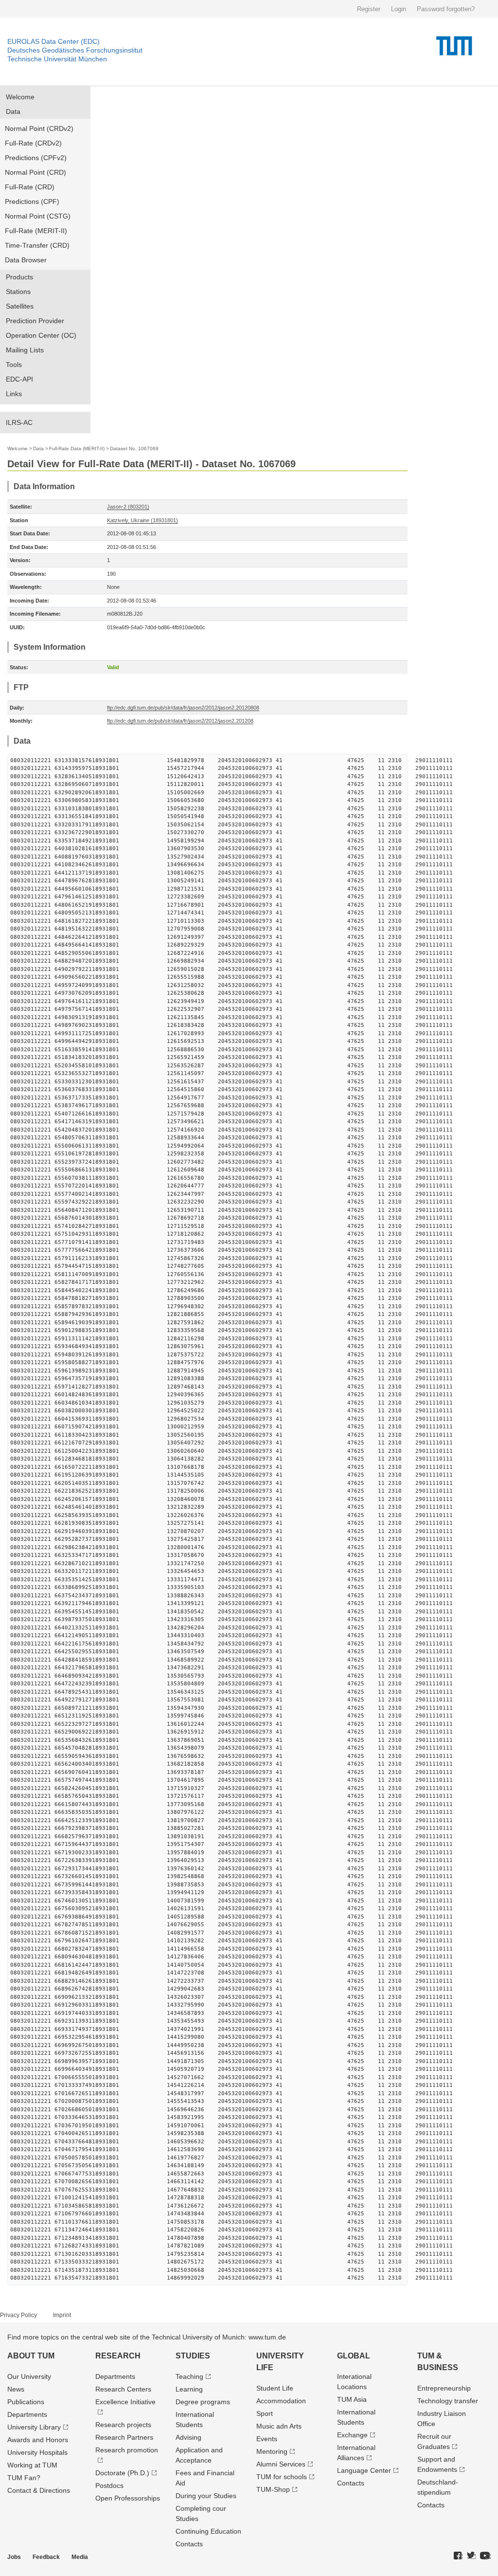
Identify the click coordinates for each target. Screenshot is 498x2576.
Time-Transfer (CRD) (37, 245)
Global (354, 2356)
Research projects (123, 2425)
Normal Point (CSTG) (38, 216)
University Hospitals (37, 2452)
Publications (26, 2402)
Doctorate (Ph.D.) (122, 2473)
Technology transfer (448, 2401)
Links (14, 394)
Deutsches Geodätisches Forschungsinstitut (75, 50)
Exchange (352, 2435)
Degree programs (203, 2402)
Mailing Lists (25, 350)
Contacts (189, 2544)
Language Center (364, 2470)
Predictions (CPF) (32, 201)
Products (19, 277)
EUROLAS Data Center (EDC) (53, 41)
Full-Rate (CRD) (30, 187)
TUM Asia (352, 2399)
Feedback (46, 2557)
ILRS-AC (19, 422)
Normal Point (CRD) (36, 172)
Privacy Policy (18, 2315)
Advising (188, 2437)
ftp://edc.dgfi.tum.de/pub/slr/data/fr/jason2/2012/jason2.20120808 (183, 708)
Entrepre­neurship (444, 2388)
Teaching (189, 2376)
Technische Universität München (57, 59)
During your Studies (206, 2496)
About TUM (31, 2356)
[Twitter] (471, 2556)
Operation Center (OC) (41, 335)
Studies (193, 2356)
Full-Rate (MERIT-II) (36, 231)
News (16, 2389)
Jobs (14, 2557)
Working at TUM (32, 2465)
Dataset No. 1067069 (134, 448)
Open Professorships (128, 2498)
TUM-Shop (273, 2489)
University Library (34, 2427)
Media (80, 2557)
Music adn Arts (279, 2426)
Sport (265, 2413)
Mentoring (272, 2451)
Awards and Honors (38, 2440)
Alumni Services (281, 2464)
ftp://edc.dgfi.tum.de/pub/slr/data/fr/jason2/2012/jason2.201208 (180, 721)
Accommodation (281, 2401)
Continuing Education (208, 2531)
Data (13, 111)
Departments (27, 2414)
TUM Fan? (24, 2478)
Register (369, 9)
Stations (18, 292)
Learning (189, 2389)
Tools (14, 365)
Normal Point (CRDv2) (39, 128)
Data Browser (26, 260)
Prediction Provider (35, 321)
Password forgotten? (446, 9)
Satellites (20, 306)
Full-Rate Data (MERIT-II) (77, 448)
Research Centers (123, 2389)
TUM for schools (282, 2477)
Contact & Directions (39, 2490)
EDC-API (19, 379)
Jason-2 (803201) (128, 507)
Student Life (275, 2388)
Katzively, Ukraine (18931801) (142, 520)
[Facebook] (458, 2556)
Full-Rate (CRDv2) (33, 143)
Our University (29, 2376)
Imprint (62, 2315)
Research (118, 2356)
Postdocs (109, 2485)
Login (399, 9)
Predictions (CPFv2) (36, 158)
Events (267, 2439)
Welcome (20, 97)
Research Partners (124, 2437)
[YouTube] (485, 2556)
